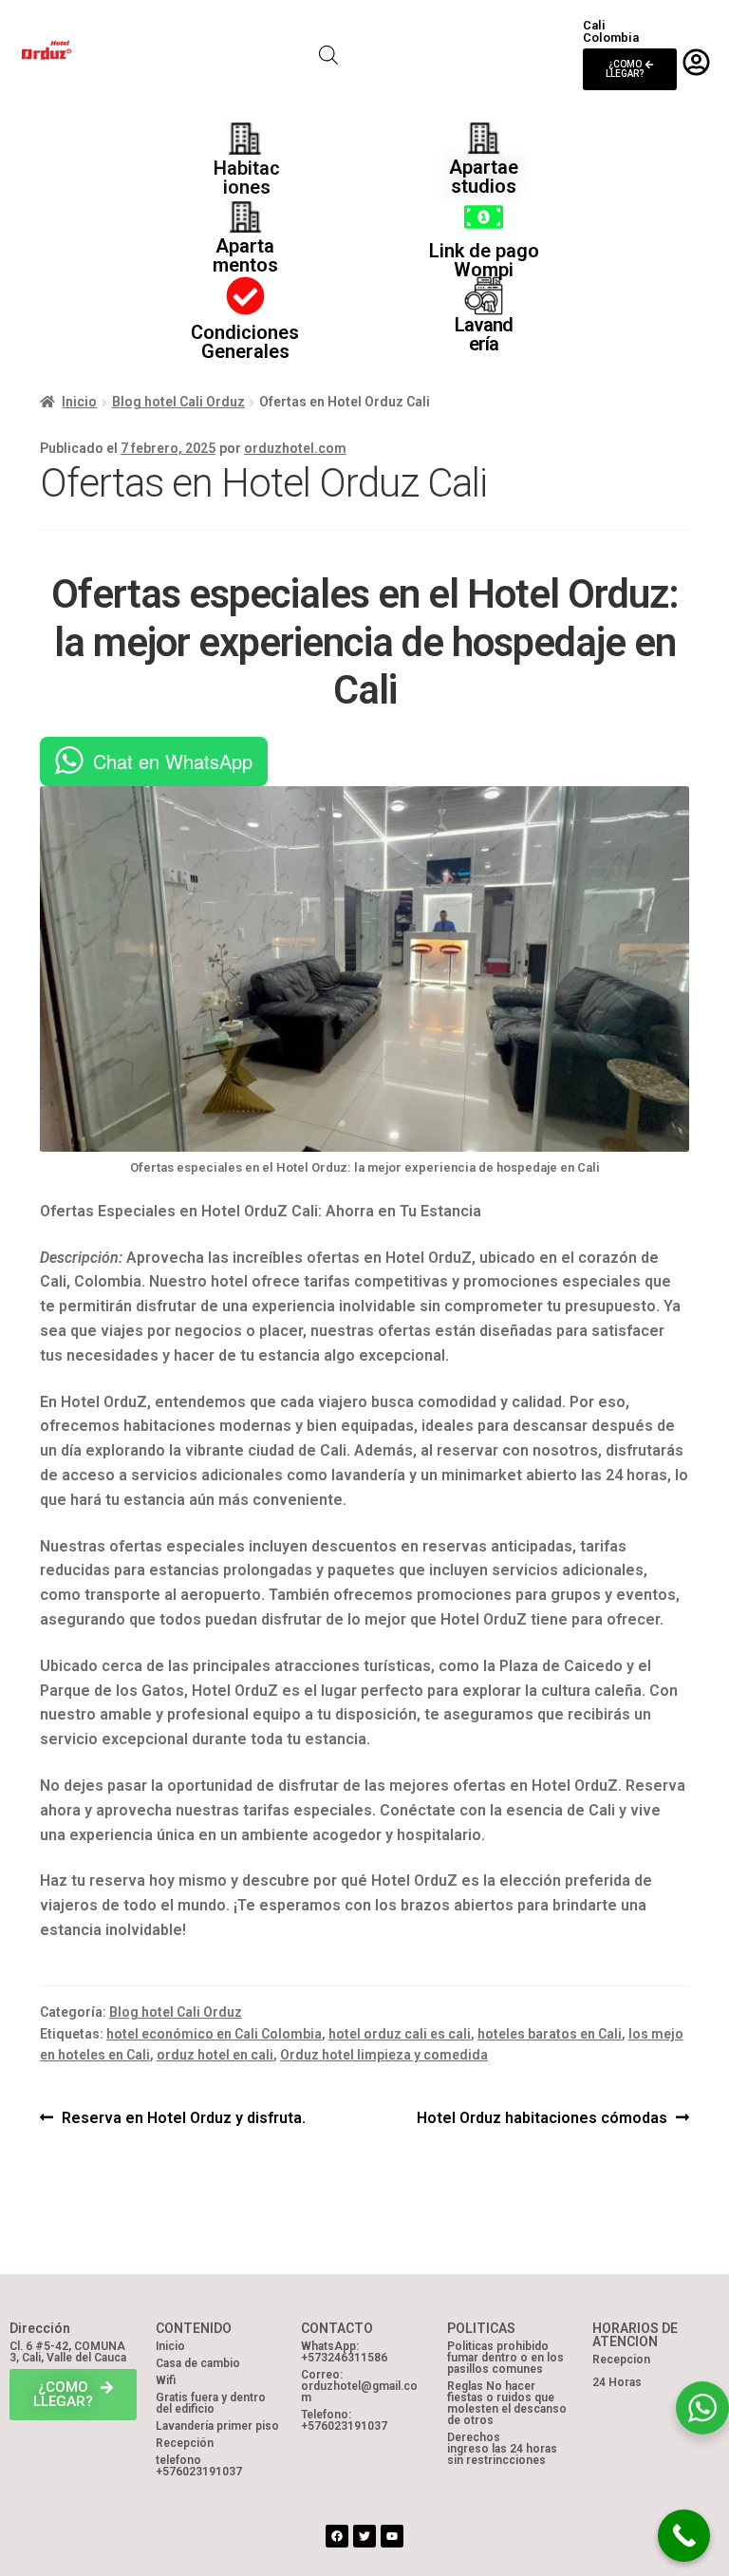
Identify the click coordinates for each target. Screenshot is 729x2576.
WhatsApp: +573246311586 (344, 2352)
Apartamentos (245, 255)
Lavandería (484, 334)
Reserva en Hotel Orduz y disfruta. (183, 2116)
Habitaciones (247, 178)
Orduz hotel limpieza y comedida (384, 2055)
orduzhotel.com (295, 448)
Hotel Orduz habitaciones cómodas (542, 2116)
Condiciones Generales (245, 342)
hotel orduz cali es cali (400, 2034)
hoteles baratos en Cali (550, 2034)
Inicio (79, 402)
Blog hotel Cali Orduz (178, 402)
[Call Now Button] (684, 2536)
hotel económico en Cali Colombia (214, 2034)
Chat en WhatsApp (173, 761)
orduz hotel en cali (215, 2055)
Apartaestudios (484, 177)
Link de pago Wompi (484, 260)
